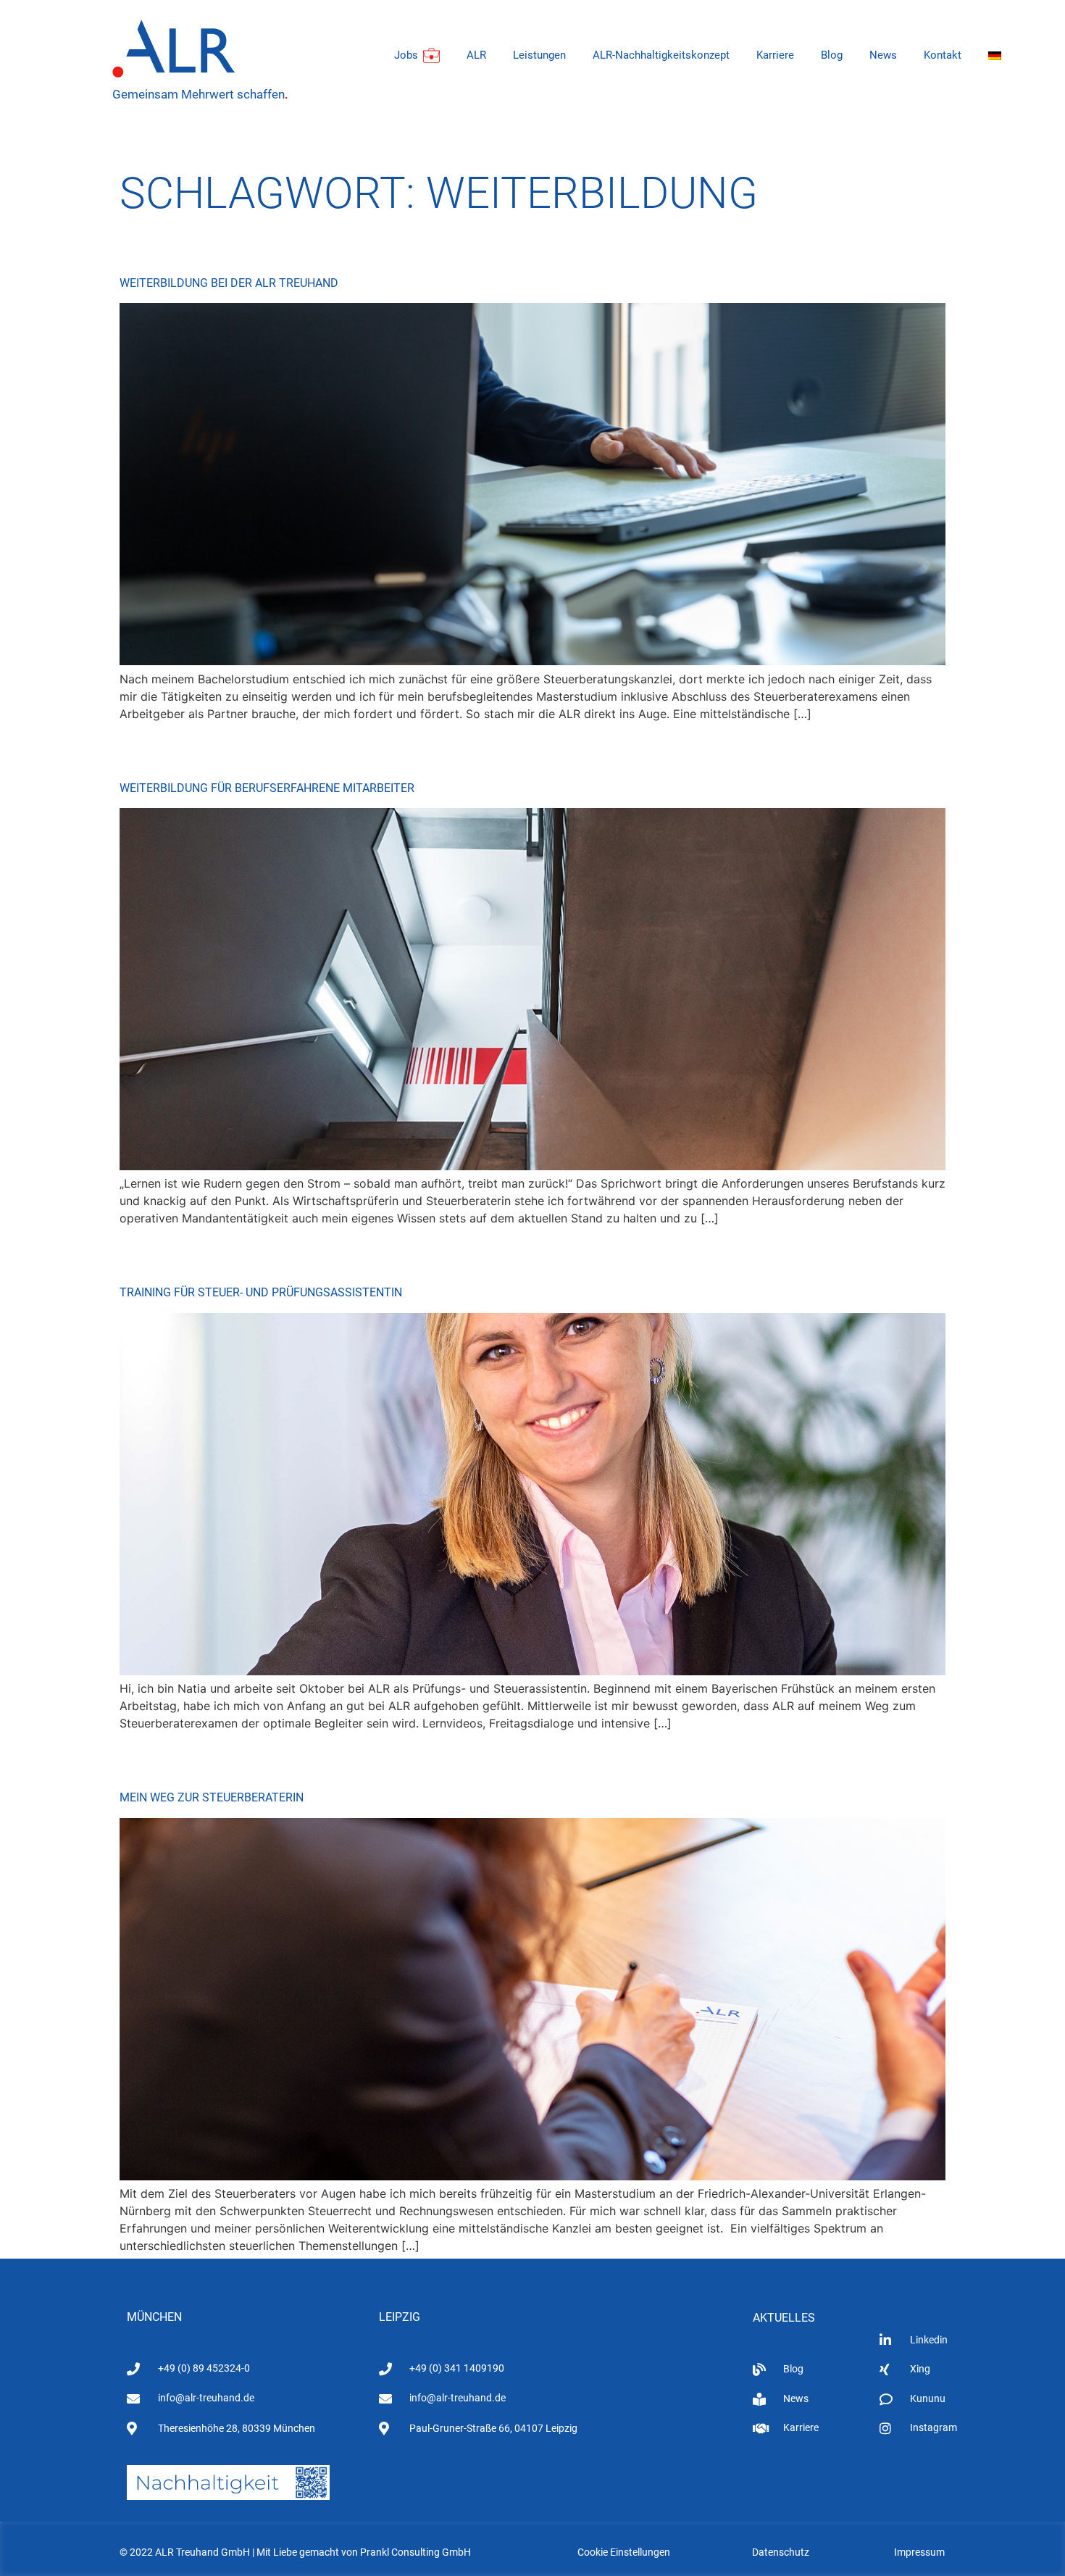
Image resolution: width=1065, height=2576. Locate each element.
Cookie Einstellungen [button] (624, 2552)
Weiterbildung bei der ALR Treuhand (229, 283)
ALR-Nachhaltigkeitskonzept (661, 55)
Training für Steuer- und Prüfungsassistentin (261, 1292)
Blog (832, 55)
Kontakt (943, 55)
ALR (476, 55)
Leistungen (539, 55)
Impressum (919, 2552)
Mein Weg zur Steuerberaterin (212, 1797)
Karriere (775, 55)
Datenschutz (781, 2552)
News (883, 55)
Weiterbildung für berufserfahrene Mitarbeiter (267, 788)
